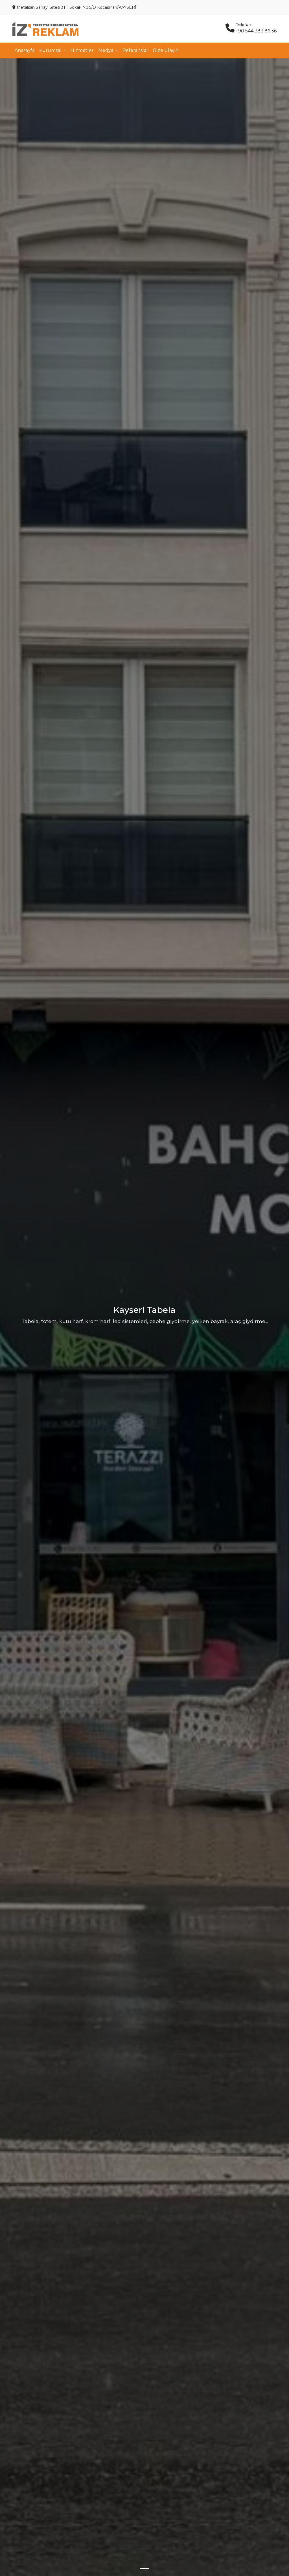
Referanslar (135, 50)
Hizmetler (82, 50)
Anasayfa (25, 50)
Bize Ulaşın (166, 50)
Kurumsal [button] (51, 50)
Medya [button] (106, 50)
